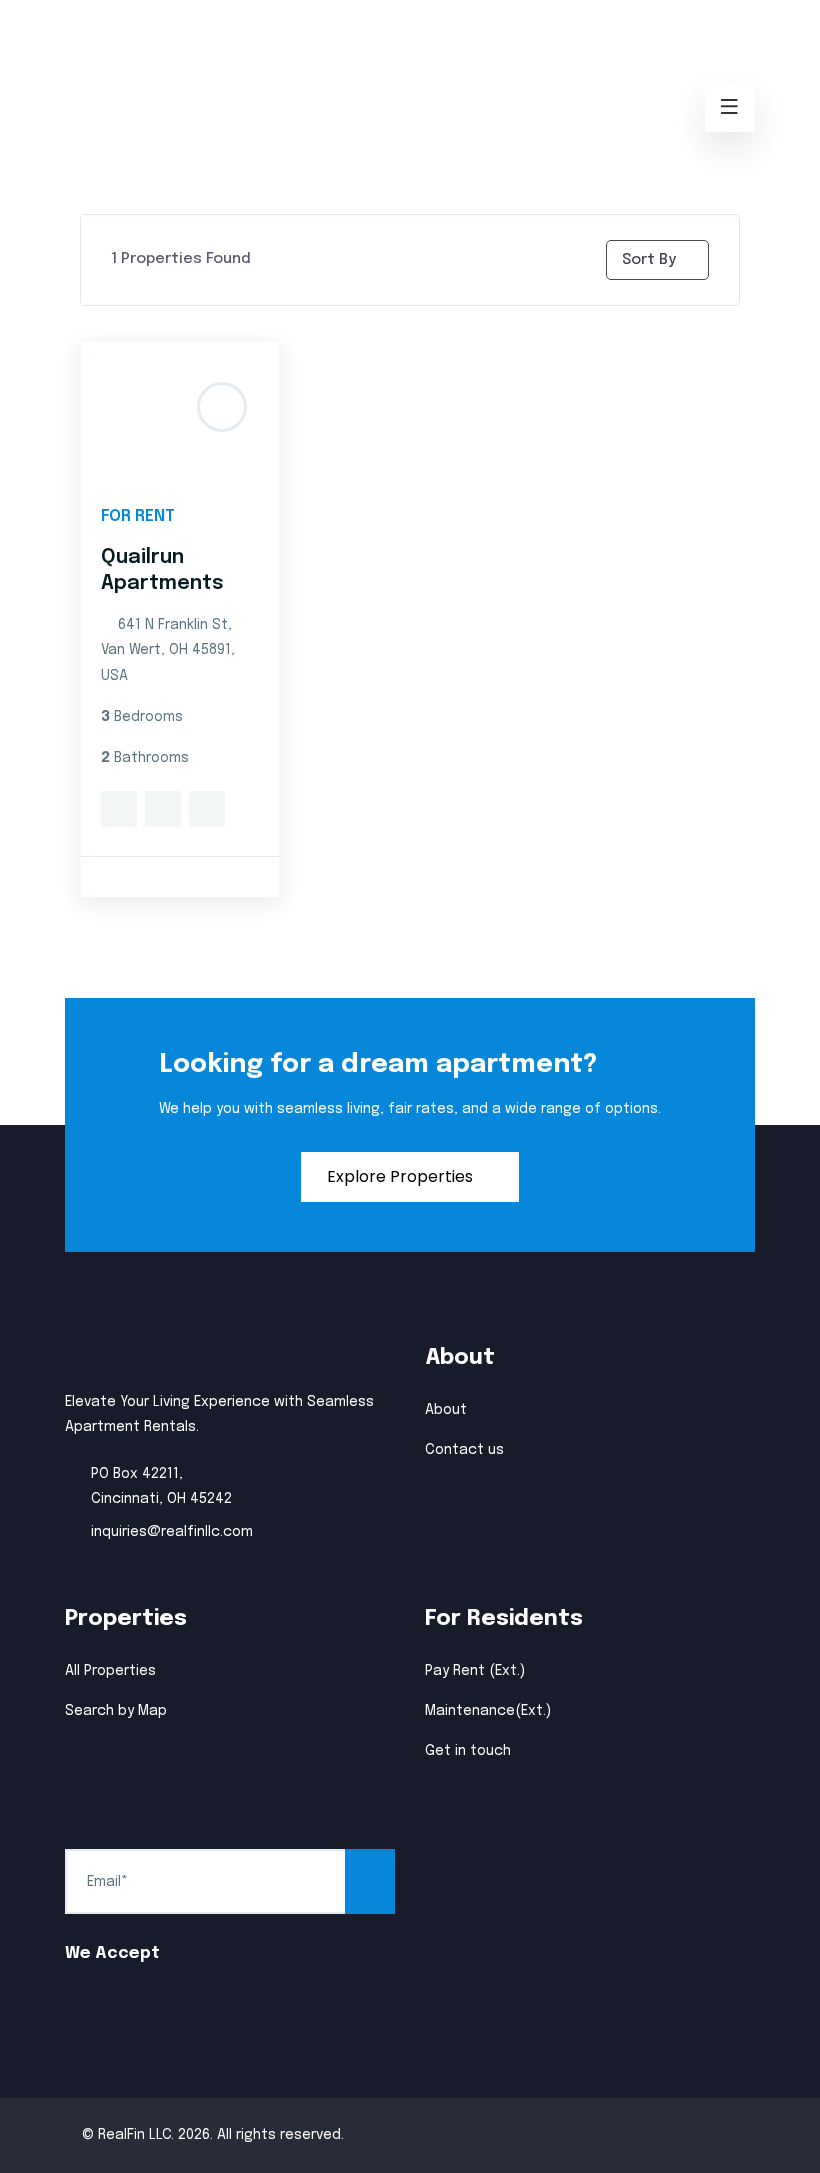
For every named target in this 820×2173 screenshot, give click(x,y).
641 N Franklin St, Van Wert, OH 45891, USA (168, 650)
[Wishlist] (163, 812)
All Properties (110, 1671)
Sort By (649, 260)
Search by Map (116, 1711)
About (446, 1410)
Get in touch (468, 1751)
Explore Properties (402, 1176)
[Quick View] (119, 812)
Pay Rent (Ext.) (475, 1671)
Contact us (464, 1450)
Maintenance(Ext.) (488, 1711)
